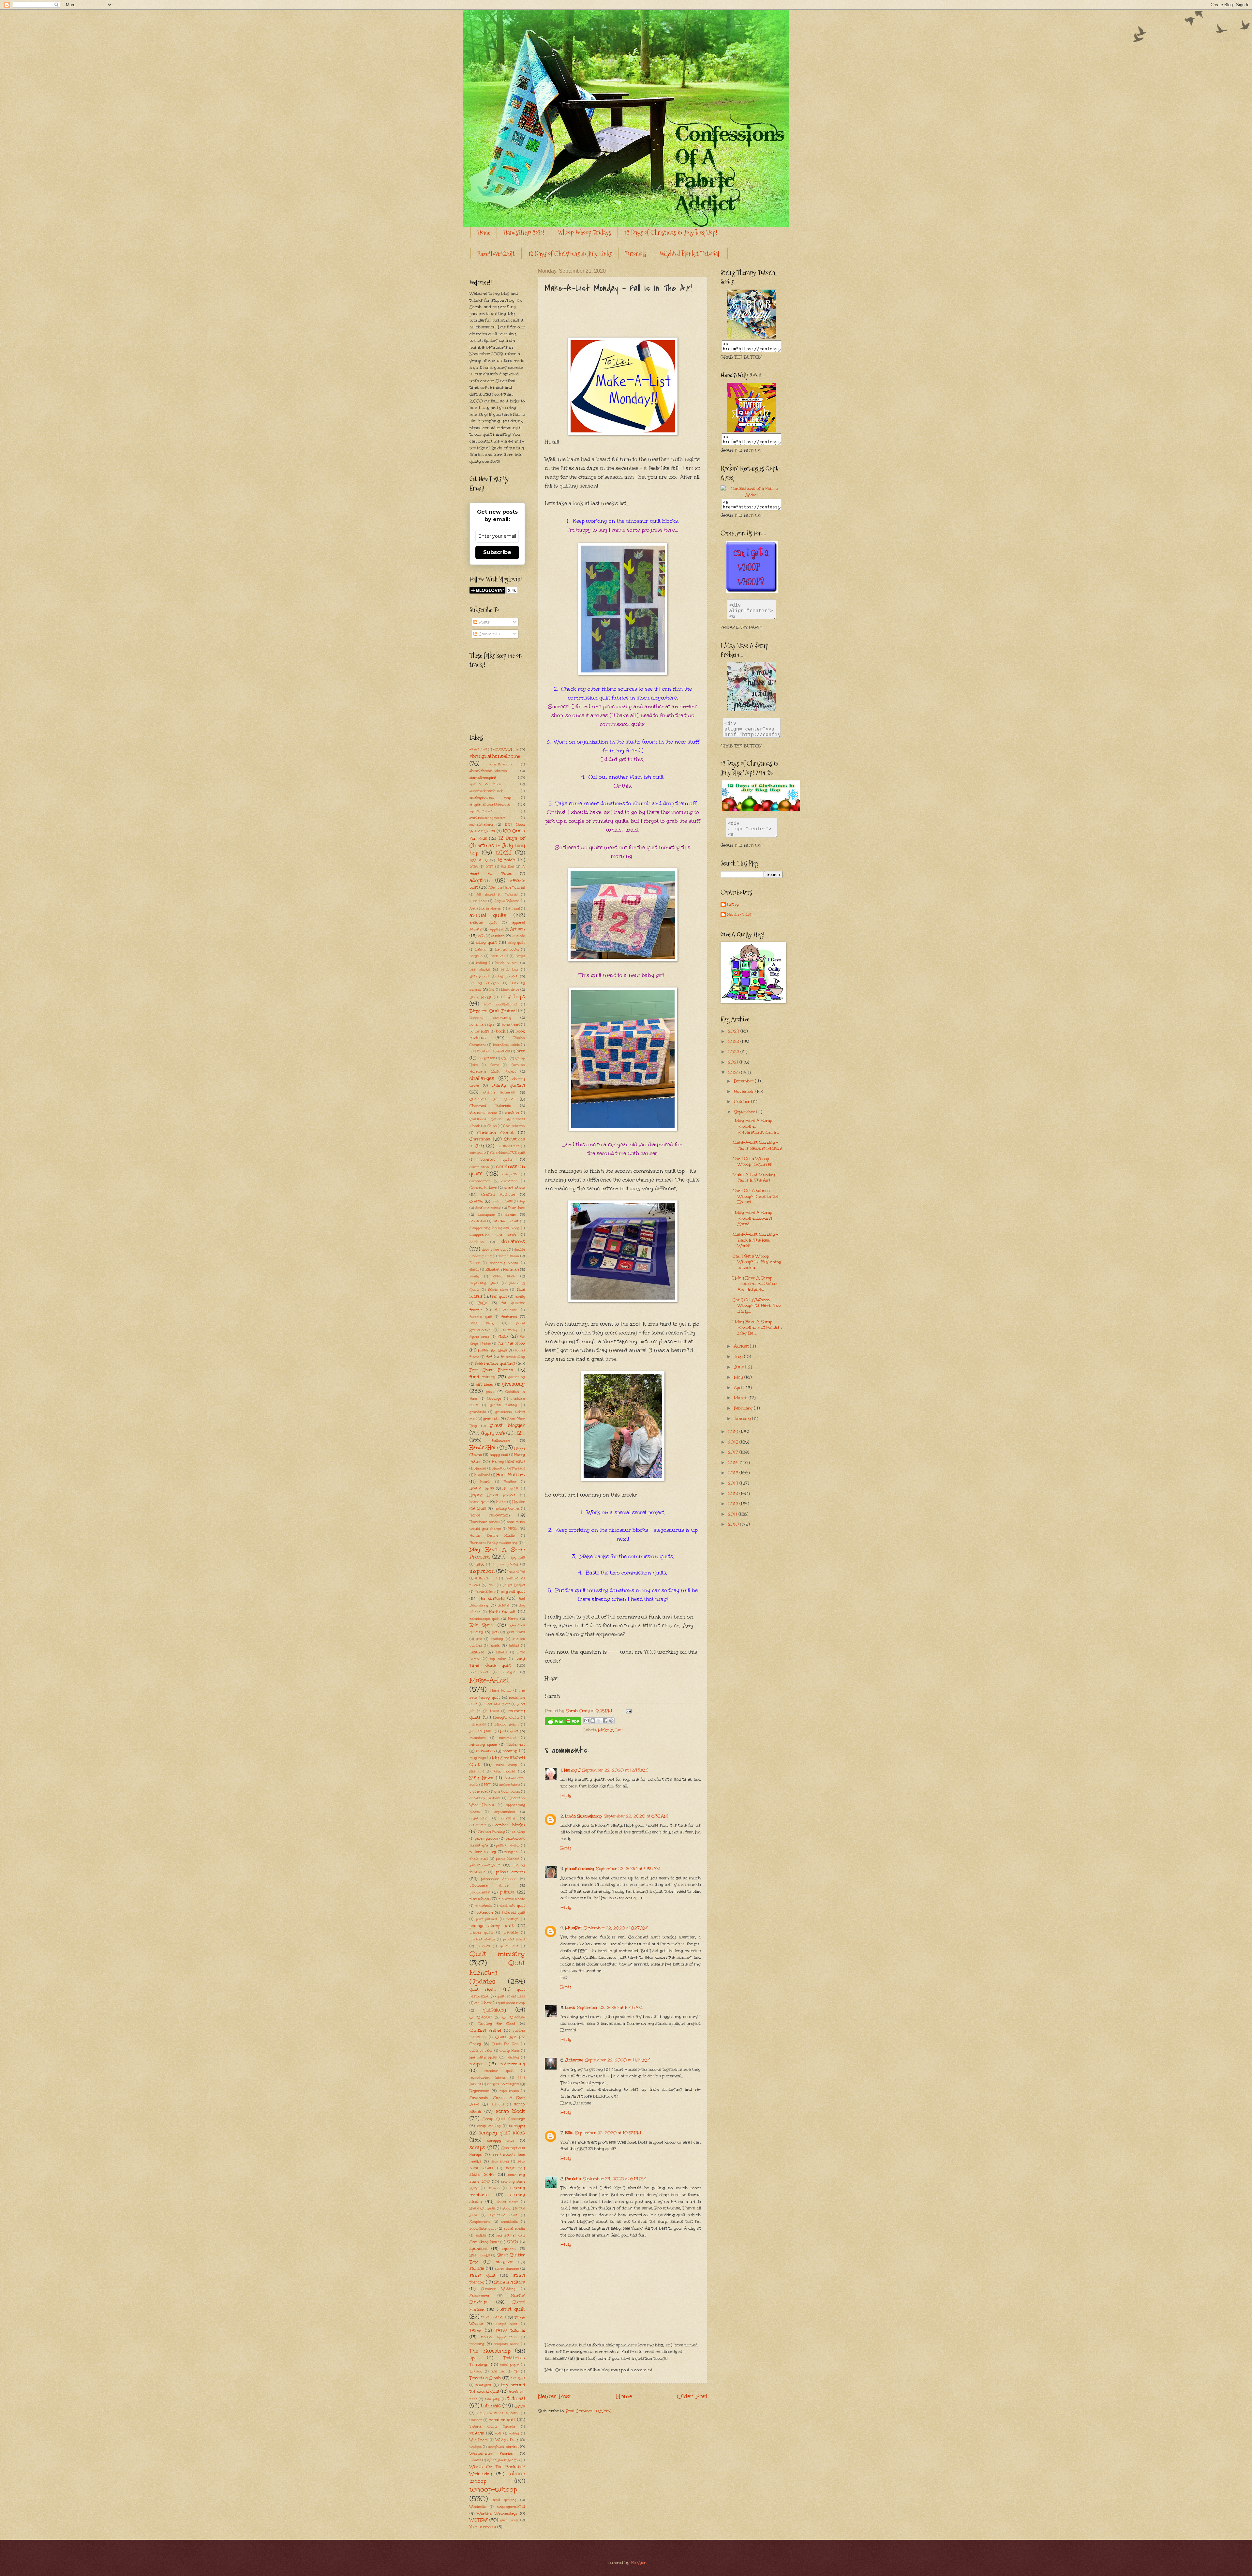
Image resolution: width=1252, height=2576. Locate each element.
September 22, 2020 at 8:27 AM (616, 1928)
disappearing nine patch (493, 1235)
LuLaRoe (508, 1672)
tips (473, 2358)
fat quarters (506, 1310)
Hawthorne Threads (509, 1469)
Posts (484, 622)
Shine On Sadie (483, 2208)
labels (495, 1645)
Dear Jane (517, 1208)
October (743, 1102)
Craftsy (476, 1201)
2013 (734, 1494)
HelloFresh (511, 1488)
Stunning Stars (510, 2282)
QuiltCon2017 (481, 2017)
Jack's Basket (514, 1585)
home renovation (490, 1515)
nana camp (507, 1765)
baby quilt (486, 942)
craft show (515, 1187)
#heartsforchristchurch (488, 771)
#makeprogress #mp (490, 798)
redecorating (513, 2064)
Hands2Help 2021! (524, 233)
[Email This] (587, 1721)
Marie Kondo (501, 1691)
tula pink (492, 2399)
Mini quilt (509, 1731)
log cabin (498, 1659)
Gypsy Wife (493, 1433)
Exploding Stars (484, 1283)
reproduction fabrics (488, 2078)
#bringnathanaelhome (495, 756)
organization (505, 1812)
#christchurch (501, 764)
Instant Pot (516, 1572)
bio (492, 990)
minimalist (507, 1738)
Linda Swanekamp (583, 1816)
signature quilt (503, 2215)
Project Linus (514, 1939)
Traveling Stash (485, 2378)
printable (511, 1933)
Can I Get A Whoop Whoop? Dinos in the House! (755, 1196)
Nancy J (572, 1770)
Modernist (516, 1744)
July (739, 1357)
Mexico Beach (507, 1725)
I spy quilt (516, 1558)
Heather (510, 1482)
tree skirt (518, 2378)
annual (514, 909)
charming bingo (483, 1113)
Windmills (478, 2507)
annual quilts (488, 915)
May (739, 1377)
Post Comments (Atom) (589, 2411)
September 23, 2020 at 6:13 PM (614, 2179)
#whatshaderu (481, 825)
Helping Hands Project (492, 1495)
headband (482, 1475)
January (743, 1419)
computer (510, 1174)
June (739, 1367)
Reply (566, 1796)
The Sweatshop (490, 2351)
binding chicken (484, 983)
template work (507, 2344)
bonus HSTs (479, 1032)
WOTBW (478, 2520)
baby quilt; (516, 943)
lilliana (502, 1652)
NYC (488, 1785)
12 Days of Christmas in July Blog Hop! (671, 233)
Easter (475, 1263)
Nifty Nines (481, 1778)
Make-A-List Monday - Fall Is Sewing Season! (757, 1145)
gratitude (491, 1419)
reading (513, 2057)
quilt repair (483, 1989)
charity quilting (508, 1085)
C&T (505, 1058)
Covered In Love (483, 1188)
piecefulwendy (580, 1869)
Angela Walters (507, 901)
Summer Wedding (498, 2289)
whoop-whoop (493, 2489)
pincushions (480, 1899)
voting (514, 2433)
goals (490, 1392)
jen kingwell (492, 1598)
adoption (480, 880)
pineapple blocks (512, 1899)
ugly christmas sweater (498, 2413)
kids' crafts (516, 1632)
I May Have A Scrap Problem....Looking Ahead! (753, 1218)
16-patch (507, 860)
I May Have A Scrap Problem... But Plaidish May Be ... (757, 1327)
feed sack (482, 1323)
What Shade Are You (504, 2460)
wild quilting (505, 2500)
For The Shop (511, 1343)
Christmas (480, 1139)
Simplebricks (480, 2222)
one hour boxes (507, 1792)
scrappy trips (501, 2140)
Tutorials (636, 254)
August (742, 1346)
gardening (517, 1377)
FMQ (503, 1336)
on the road (479, 1792)
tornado (476, 2372)
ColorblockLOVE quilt (508, 1153)
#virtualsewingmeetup (487, 818)
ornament (477, 1825)
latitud (514, 1646)
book (501, 1031)
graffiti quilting (504, 1405)
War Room (479, 2440)
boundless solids (506, 1045)
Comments (489, 634)
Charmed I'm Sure (491, 1099)
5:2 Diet (507, 867)
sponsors (479, 2249)
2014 (734, 1483)
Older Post (692, 2396)
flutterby (510, 1330)
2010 (734, 1524)
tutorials (491, 2406)
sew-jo (494, 2188)
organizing (478, 1818)
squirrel (509, 2249)
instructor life (486, 1578)
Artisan (518, 929)
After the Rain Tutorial (507, 888)
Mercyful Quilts (506, 1718)
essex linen (504, 1276)
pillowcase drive (489, 1885)
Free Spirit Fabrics (491, 1370)
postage (512, 1919)
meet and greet (497, 1704)
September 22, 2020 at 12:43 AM (615, 1770)
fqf (489, 1357)
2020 (735, 1073)
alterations (478, 901)
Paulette (573, 2179)
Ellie (569, 2133)
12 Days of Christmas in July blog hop (497, 845)
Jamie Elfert (485, 1592)
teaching (477, 2344)
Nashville (477, 1771)
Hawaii (480, 1469)
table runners (494, 2317)
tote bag (498, 2372)
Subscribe (497, 552)
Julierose (574, 2060)
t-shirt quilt (511, 2309)
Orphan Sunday (492, 1832)
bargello (476, 956)
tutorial (516, 2398)
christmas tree (508, 1146)
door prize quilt (495, 1250)
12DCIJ (503, 853)
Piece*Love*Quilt (496, 254)
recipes (477, 2064)
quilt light (509, 1946)
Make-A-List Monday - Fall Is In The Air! (755, 1178)
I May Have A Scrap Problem (497, 1549)
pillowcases (480, 1892)
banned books (507, 950)
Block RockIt (480, 997)
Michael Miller (481, 1731)
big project (508, 976)
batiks (520, 956)
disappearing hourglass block (494, 1228)
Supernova (479, 2296)
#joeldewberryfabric (486, 784)
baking (481, 950)
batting (482, 963)
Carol (494, 1065)
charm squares (499, 1092)
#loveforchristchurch (486, 791)
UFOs (520, 2406)
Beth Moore (480, 976)
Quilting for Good (497, 2024)
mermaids (478, 1725)
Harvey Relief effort (509, 1462)
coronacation (480, 1181)
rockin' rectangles (503, 2084)
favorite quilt (481, 1317)
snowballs (509, 2222)
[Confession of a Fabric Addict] (752, 337)
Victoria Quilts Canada (492, 2427)
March (741, 1398)
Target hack (507, 2324)
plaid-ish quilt (512, 1906)
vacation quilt (502, 2420)
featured (509, 1317)
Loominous (479, 1672)
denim (511, 1214)
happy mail (499, 1455)
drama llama (508, 1256)
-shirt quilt (478, 749)
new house (504, 1771)
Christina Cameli (495, 1133)
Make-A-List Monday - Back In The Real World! (755, 1240)
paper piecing (486, 1838)
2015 (734, 1473)
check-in (512, 1113)
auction (498, 936)
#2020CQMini (506, 749)
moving (510, 1751)
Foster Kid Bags (492, 1350)
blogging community (490, 1018)
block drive (510, 990)
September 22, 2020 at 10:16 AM (610, 2008)
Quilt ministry (497, 1954)
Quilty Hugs (509, 2051)
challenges (482, 1078)
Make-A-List (610, 1730)
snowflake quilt (483, 2229)
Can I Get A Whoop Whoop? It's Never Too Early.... (757, 1306)
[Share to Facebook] (605, 1721)
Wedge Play (507, 2440)
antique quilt (483, 922)
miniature (477, 1738)
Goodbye (494, 1399)
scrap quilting (489, 2126)
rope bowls (509, 2091)
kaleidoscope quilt (484, 1619)
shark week (507, 2202)
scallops (498, 2104)
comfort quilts (497, 1159)
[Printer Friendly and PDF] (563, 1723)
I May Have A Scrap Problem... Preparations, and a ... (756, 1126)
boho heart (511, 1025)
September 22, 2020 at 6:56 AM (628, 1869)
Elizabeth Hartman (502, 1269)
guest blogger (507, 1425)
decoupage (486, 1215)
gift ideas (485, 1384)
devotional (478, 1221)
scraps (477, 2147)
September (745, 1112)
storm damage (507, 2269)
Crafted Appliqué (498, 1194)
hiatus (501, 1502)
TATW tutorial (510, 2330)
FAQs (483, 1303)
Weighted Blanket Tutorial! (690, 254)
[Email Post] (627, 1711)
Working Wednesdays (497, 2513)
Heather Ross (482, 1488)
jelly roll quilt (513, 1591)
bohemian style (482, 1025)
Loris (570, 2008)
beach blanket (507, 963)
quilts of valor (481, 2051)
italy (492, 1585)
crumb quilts (502, 1201)
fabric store (498, 1290)
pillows (507, 1892)
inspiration (482, 1571)
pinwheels (484, 1906)
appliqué (497, 929)
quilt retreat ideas (511, 1996)
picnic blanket (507, 1859)
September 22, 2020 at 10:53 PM (608, 2133)
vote (498, 2433)
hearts (485, 1482)
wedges (476, 2447)
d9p (522, 1201)
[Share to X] (599, 1721)
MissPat (573, 1928)
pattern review (508, 1845)
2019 (734, 1432)
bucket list (487, 1058)
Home (484, 233)
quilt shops (483, 2003)
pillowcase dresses (499, 1879)
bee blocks (480, 969)
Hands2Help (484, 1447)
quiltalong (494, 2010)
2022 (734, 1052)
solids (481, 2235)
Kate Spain (481, 1625)
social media (514, 2229)
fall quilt (499, 1296)
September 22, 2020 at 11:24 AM (618, 2060)
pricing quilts (481, 1933)
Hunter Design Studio (492, 1536)
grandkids (478, 1412)
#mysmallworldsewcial (490, 804)
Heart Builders (511, 1475)
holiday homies (507, 1509)
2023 (734, 1042)
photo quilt (479, 1859)
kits (479, 1639)
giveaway (514, 1384)
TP (516, 2372)
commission (479, 1167)
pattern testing (483, 1852)
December (744, 1081)
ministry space (483, 1744)
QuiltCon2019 (514, 2017)
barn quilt (499, 956)
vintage (477, 2433)
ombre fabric (510, 1785)
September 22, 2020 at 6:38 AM (636, 1816)
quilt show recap (511, 2003)
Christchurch (514, 1126)
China (492, 1126)
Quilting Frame (485, 2030)
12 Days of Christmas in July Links (570, 254)
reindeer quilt (499, 2071)
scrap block (510, 2111)
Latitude (477, 1652)
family (520, 1297)
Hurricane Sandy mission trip (494, 1543)
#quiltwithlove (481, 811)
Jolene (504, 1605)
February (744, 1408)
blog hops (513, 996)
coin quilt (477, 1153)
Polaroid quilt (514, 1913)
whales (475, 2460)
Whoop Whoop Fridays (584, 233)
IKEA (480, 1564)
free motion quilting (495, 1363)
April (739, 1388)
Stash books (480, 2255)
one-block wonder (485, 1798)
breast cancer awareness (490, 1051)
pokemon (485, 1912)
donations (513, 1241)
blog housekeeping (500, 1004)
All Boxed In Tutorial (497, 895)
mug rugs (478, 1758)
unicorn (476, 2420)
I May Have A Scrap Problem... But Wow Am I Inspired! (755, 1284)
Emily (474, 1276)
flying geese (479, 1337)
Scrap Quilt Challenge (504, 2119)
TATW (475, 2330)
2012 (734, 1504)
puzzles (484, 1946)
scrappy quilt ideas (502, 2133)
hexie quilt (479, 1502)
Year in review (483, 2527)
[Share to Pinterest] (611, 1721)
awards (519, 936)
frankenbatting (513, 1357)
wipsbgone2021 (511, 2507)
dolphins (477, 1242)
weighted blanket (503, 2447)
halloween (501, 1440)
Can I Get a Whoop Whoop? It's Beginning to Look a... (757, 1262)
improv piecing (505, 1564)
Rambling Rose (483, 2057)
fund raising (483, 1377)
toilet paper (510, 2365)
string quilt (482, 2275)
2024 (734, 1031)
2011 (733, 1514)
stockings (504, 2262)
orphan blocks (510, 1825)
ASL (481, 936)
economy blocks (504, 1263)
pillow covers (510, 1872)
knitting (497, 1639)
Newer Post (554, 2396)
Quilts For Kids (505, 2044)
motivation (485, 1751)
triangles (483, 2385)
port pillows (486, 1919)
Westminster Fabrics (491, 2453)
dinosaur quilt (506, 1221)
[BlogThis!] (593, 1721)
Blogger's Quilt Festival (493, 1011)
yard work (509, 2520)
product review (482, 1939)
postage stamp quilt (492, 1926)
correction (510, 1181)
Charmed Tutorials (490, 1106)
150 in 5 (478, 860)
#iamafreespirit (483, 777)
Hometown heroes (484, 1522)
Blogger (638, 2563)
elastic (474, 1270)
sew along (500, 2162)
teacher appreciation (499, 2337)
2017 (489, 867)
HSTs (513, 1529)
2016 (474, 867)
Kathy (733, 904)
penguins (512, 1852)
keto (496, 1632)
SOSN (513, 2242)
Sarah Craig (739, 915)
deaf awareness (488, 1208)
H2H (520, 1433)
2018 (734, 1442)
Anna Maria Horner (486, 909)
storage (477, 2268)
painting (518, 1832)
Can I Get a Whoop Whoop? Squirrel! (752, 1162)
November (745, 1092)
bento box (510, 970)
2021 (734, 1062)
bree (521, 1051)
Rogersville (479, 2091)
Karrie (513, 1619)
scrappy (517, 2126)
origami (508, 1818)
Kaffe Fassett (502, 1612)
